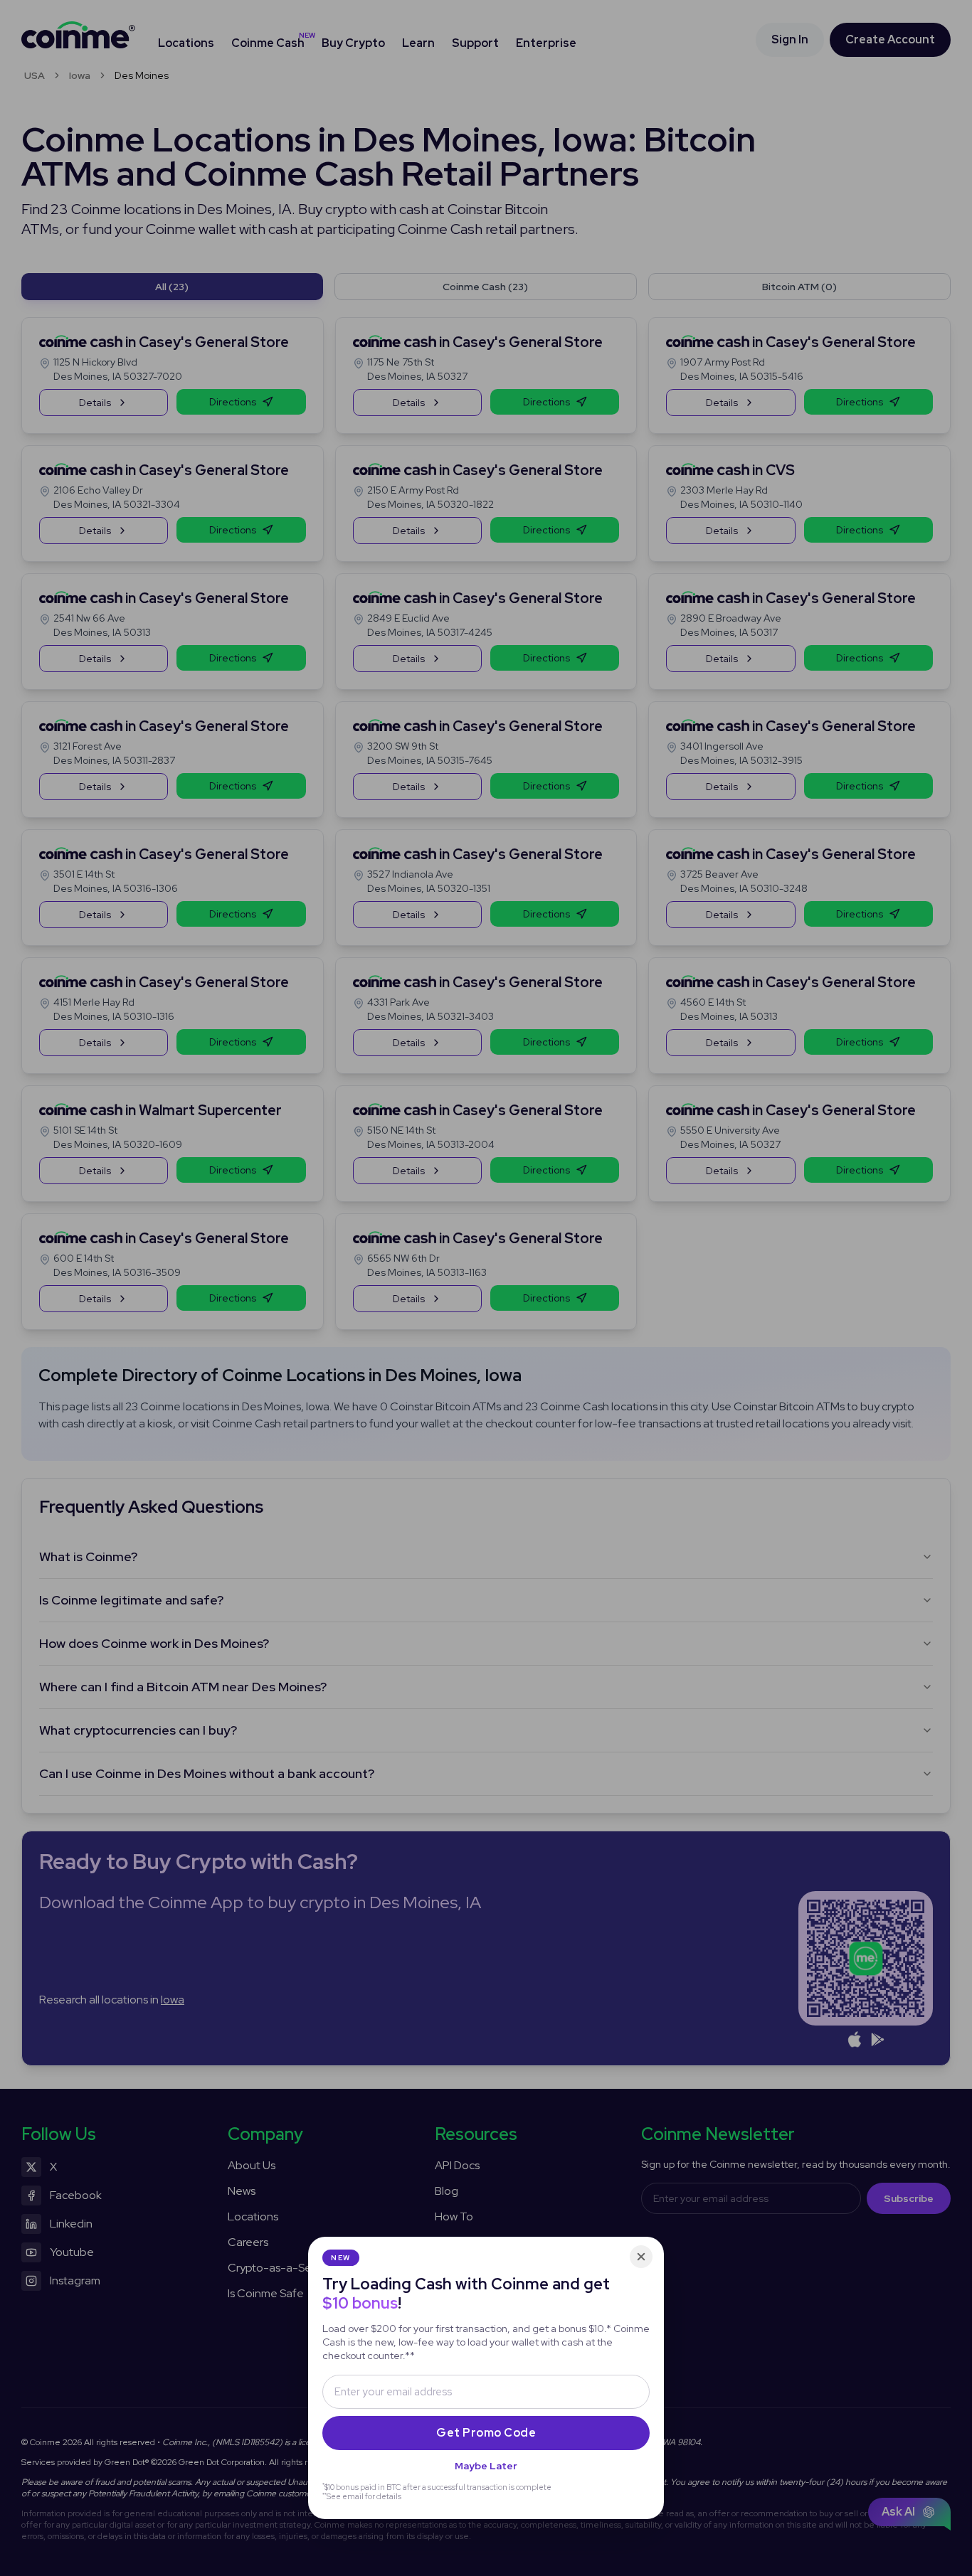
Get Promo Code (486, 2433)
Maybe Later (486, 2466)
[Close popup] (641, 2257)
